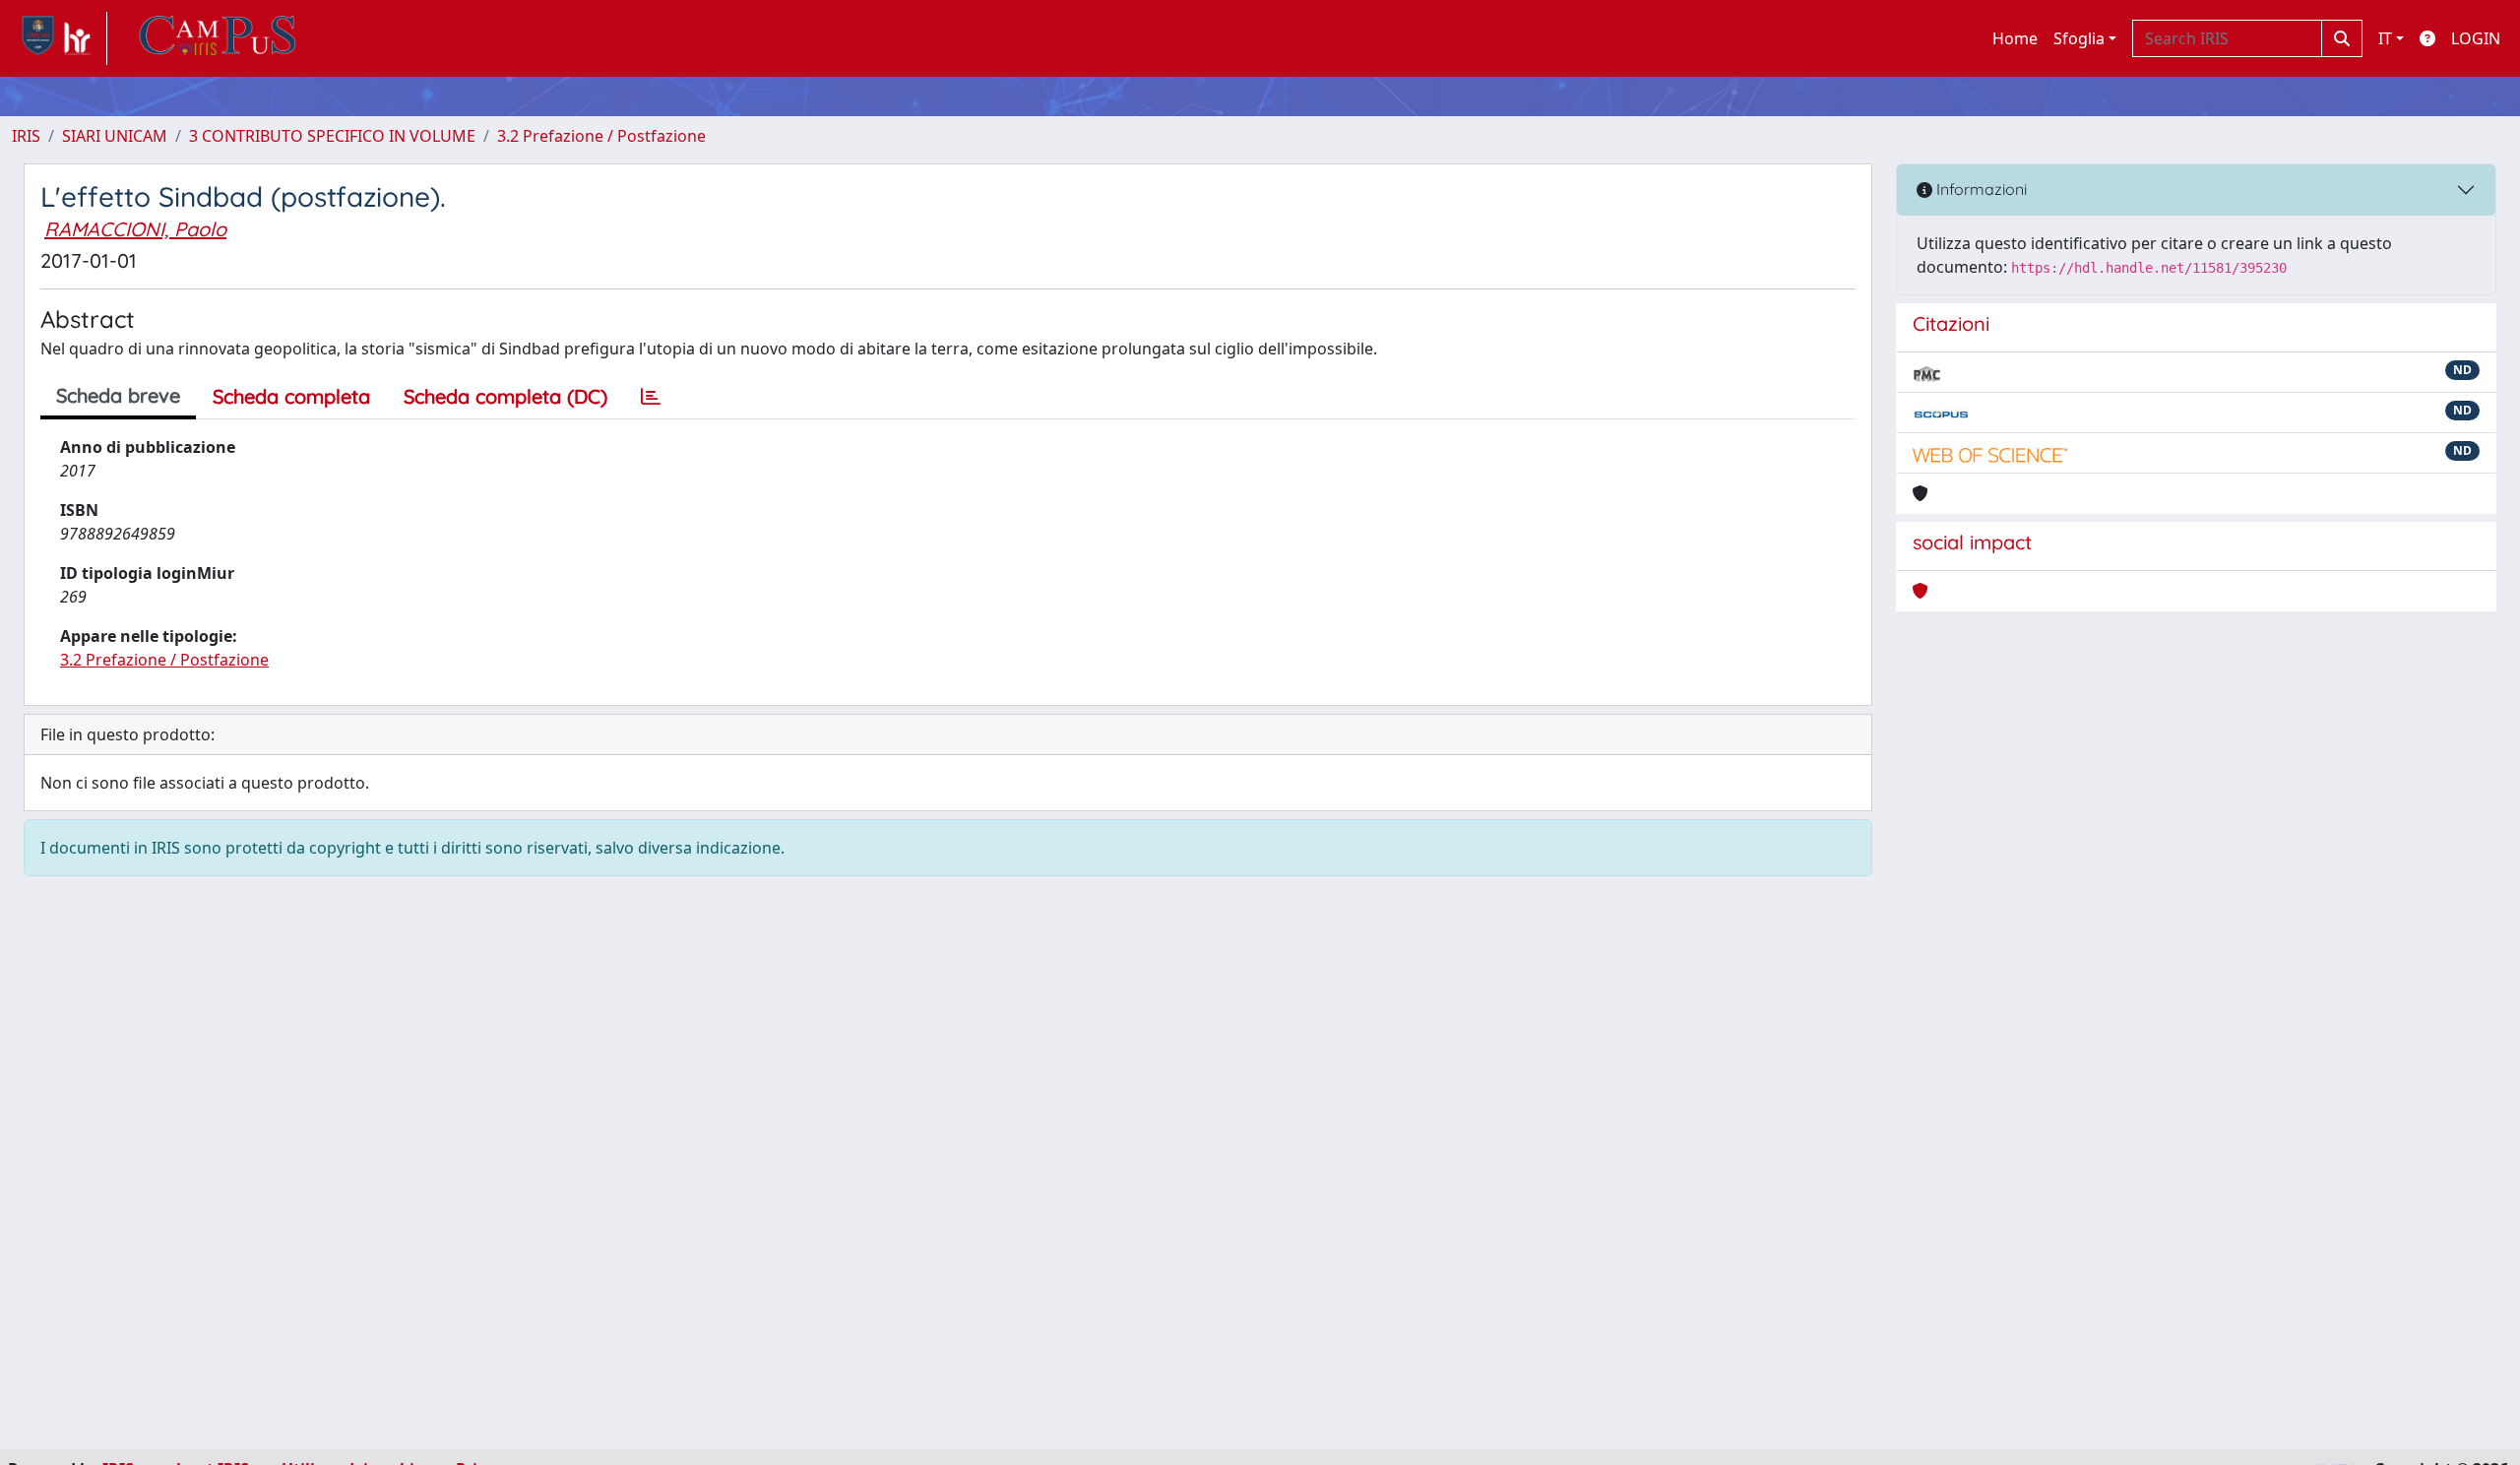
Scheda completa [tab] (291, 396)
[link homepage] (60, 38)
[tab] (651, 397)
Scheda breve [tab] (118, 395)
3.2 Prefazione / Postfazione (601, 136)
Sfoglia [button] (2079, 38)
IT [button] (2385, 38)
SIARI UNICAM (115, 136)
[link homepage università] (218, 38)
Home (2015, 38)
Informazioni (1980, 189)
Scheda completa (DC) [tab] (505, 396)
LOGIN (2476, 38)
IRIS (26, 136)
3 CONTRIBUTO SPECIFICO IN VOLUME (332, 136)
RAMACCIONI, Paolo (135, 229)
